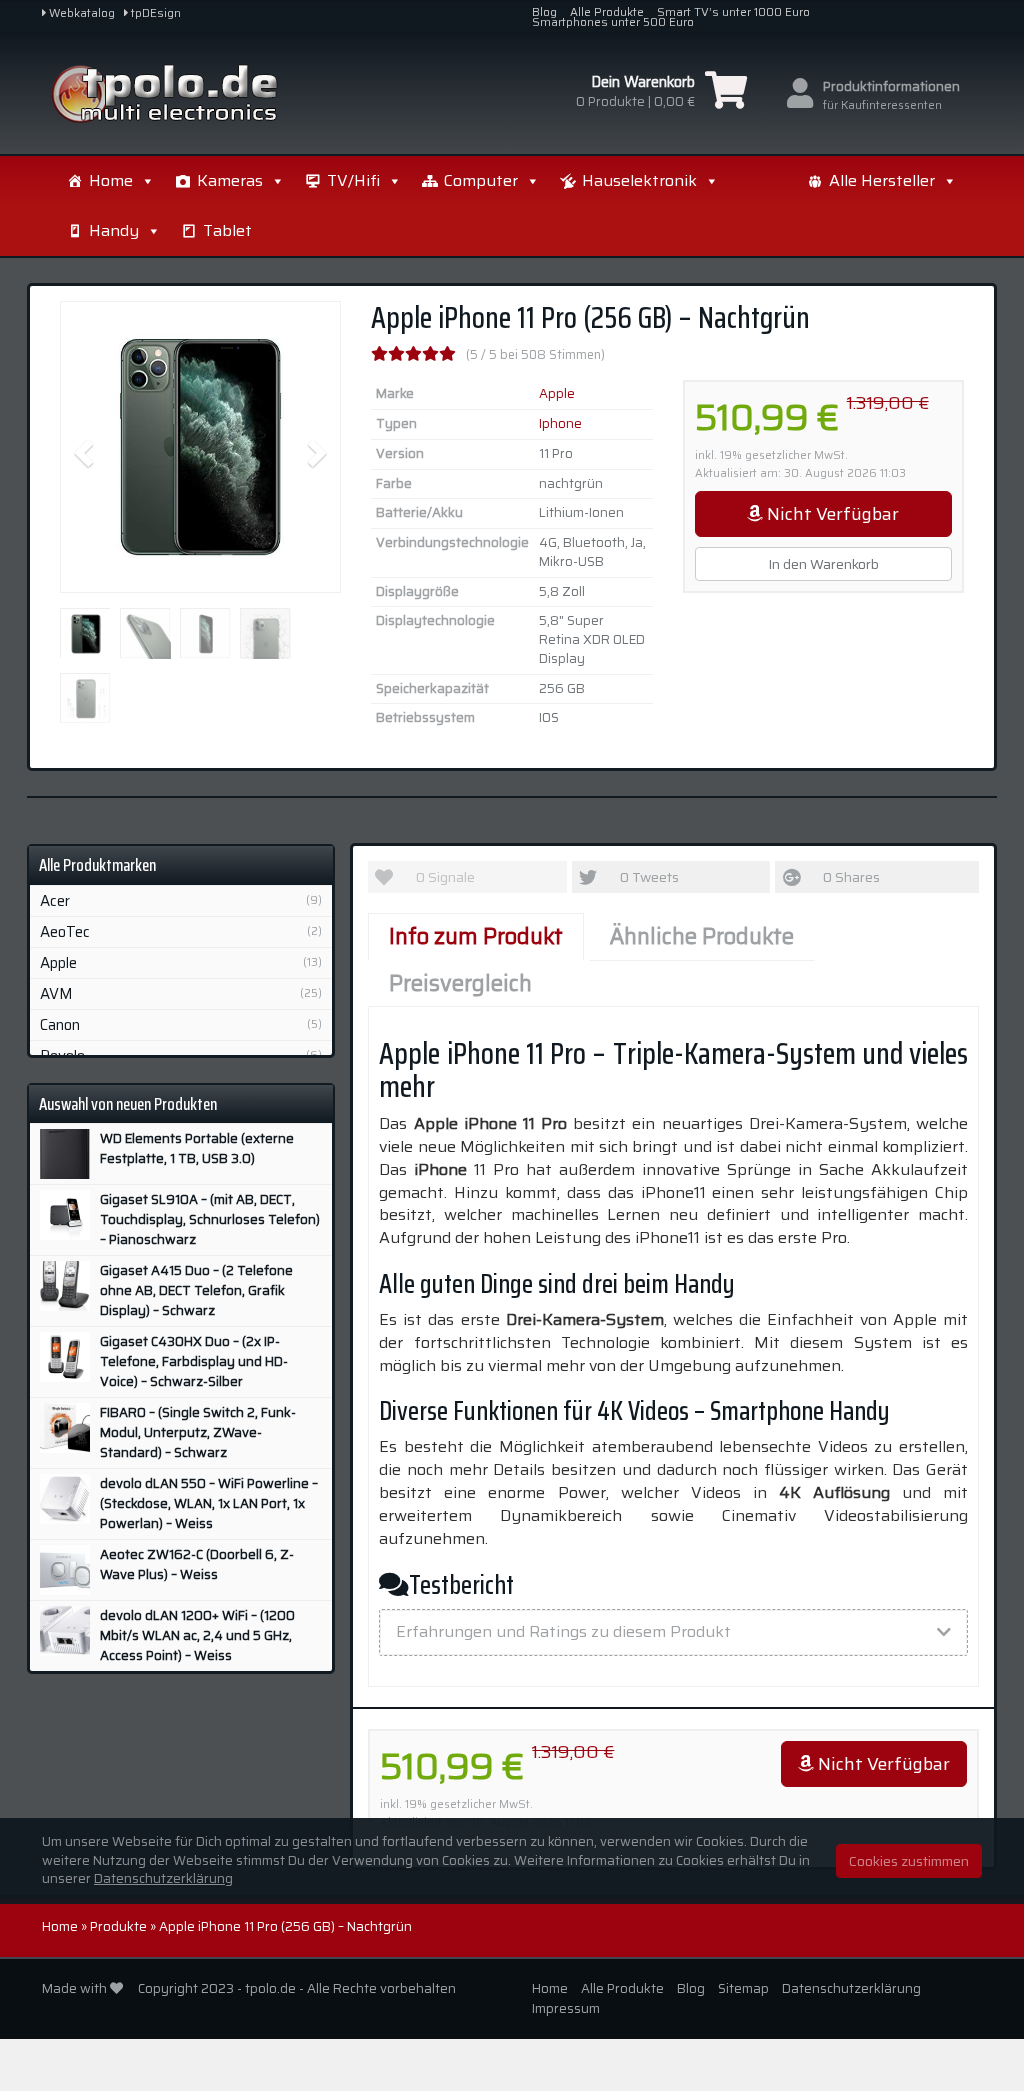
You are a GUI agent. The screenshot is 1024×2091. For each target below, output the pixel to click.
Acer (55, 901)
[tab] (673, 1632)
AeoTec (65, 932)
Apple (557, 393)
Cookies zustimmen (909, 1861)
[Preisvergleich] (188, 94)
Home (111, 180)
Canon (60, 1025)
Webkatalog (80, 13)
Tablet (227, 230)
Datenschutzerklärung (851, 1988)
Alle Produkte (607, 12)
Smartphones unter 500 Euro (613, 22)
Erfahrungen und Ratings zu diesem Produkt (563, 1631)
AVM (56, 994)
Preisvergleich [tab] (460, 983)
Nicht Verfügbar (831, 514)
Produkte (118, 1926)
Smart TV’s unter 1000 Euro (733, 12)
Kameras (230, 180)
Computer (481, 180)
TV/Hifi (353, 180)
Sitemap (743, 1988)
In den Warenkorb (823, 564)
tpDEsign (154, 13)
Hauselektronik (639, 180)
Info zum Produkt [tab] (476, 936)
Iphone (560, 423)
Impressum (566, 2008)
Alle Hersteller (882, 180)
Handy (114, 230)
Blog (544, 12)
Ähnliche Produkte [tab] (702, 936)
